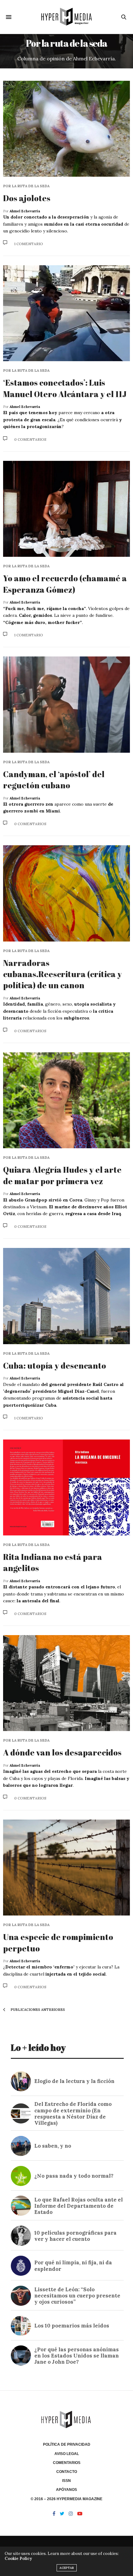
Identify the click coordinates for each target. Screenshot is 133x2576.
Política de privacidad (67, 2444)
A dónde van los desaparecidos (62, 1752)
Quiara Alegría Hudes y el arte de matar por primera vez (62, 1175)
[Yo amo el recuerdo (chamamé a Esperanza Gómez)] (66, 509)
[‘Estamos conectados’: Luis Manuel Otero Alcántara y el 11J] (66, 313)
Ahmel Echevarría (25, 211)
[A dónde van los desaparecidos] (66, 1683)
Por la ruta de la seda (26, 186)
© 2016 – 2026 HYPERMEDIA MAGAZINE (66, 2499)
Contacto (67, 2472)
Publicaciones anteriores (37, 2010)
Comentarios (67, 2463)
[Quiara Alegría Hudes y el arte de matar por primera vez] (66, 1100)
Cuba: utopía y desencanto (55, 1366)
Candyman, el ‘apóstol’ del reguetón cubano (54, 780)
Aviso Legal (67, 2454)
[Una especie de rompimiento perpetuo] (66, 1868)
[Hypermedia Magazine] (66, 17)
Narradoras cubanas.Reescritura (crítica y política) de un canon (62, 974)
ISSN (66, 2481)
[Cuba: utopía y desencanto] (66, 1296)
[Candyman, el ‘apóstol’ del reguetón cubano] (66, 704)
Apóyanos (66, 2490)
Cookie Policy (18, 2559)
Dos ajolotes (27, 198)
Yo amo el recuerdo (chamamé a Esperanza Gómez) (65, 584)
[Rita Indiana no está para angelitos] (66, 1487)
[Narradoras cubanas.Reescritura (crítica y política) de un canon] (66, 893)
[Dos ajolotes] (66, 129)
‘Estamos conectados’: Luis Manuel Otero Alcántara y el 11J (65, 388)
